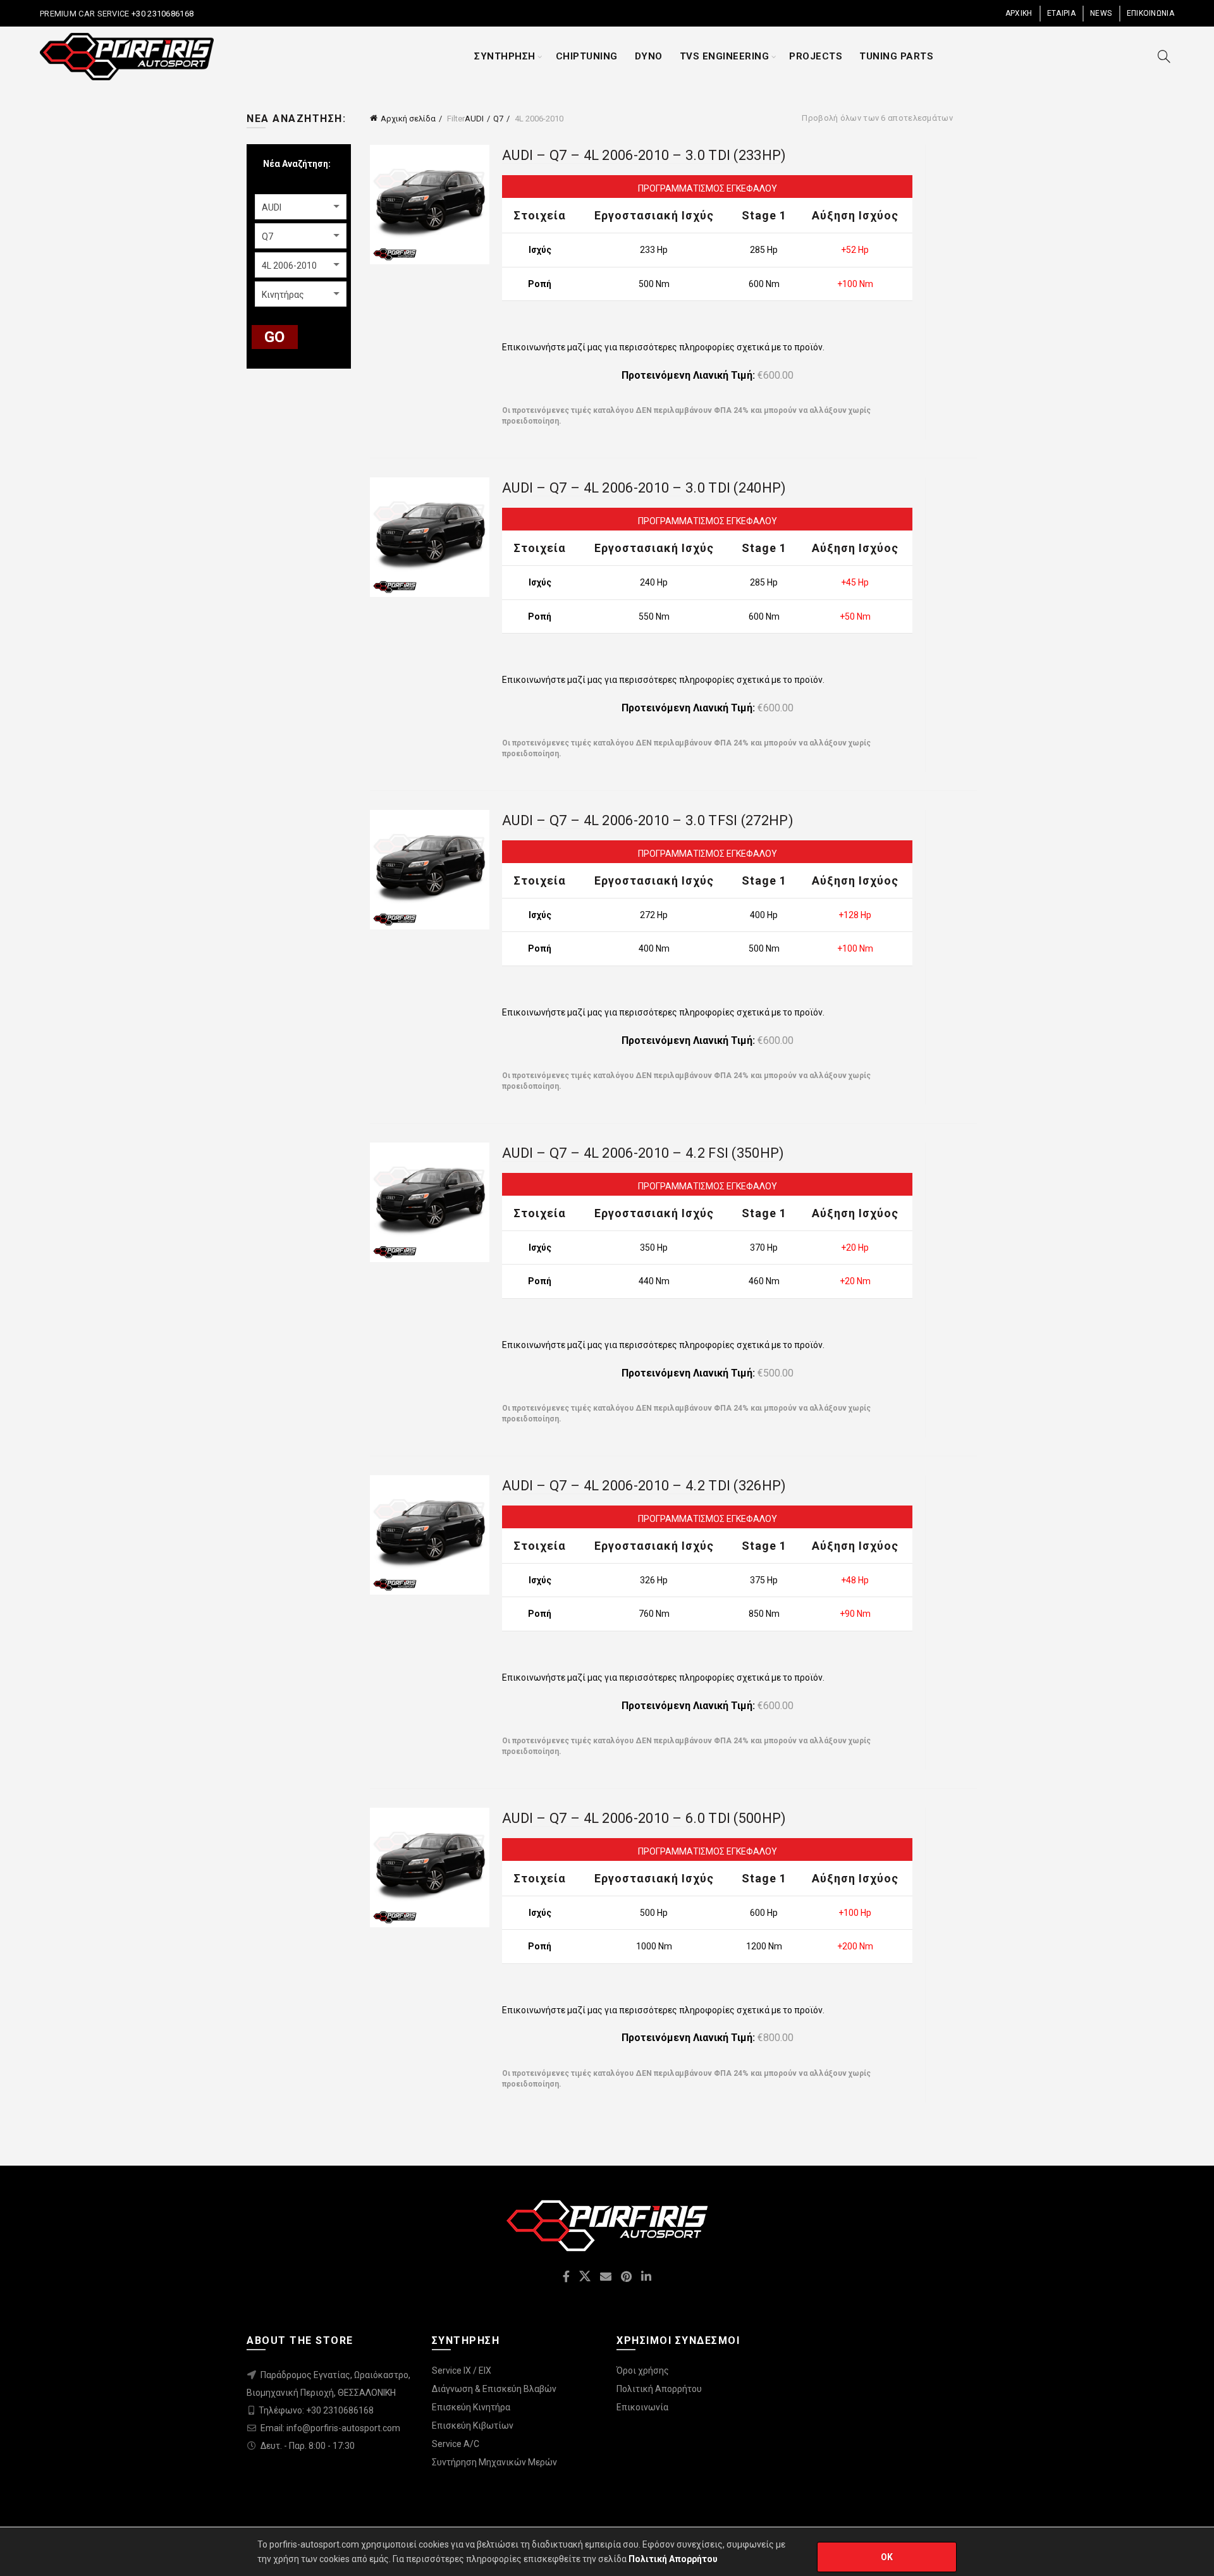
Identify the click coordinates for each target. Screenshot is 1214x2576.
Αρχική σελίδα (408, 119)
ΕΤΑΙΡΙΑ (1061, 13)
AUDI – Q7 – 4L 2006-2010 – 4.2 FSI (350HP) (643, 1153)
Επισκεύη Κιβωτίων (473, 2426)
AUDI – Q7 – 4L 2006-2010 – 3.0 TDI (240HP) (644, 488)
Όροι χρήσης (643, 2371)
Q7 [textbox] (267, 236)
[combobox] (301, 207)
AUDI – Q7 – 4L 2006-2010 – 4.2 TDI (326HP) (644, 1486)
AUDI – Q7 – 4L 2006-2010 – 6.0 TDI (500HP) (644, 1818)
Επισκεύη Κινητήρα (471, 2407)
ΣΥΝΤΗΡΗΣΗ (505, 56)
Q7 (498, 119)
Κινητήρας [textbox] (283, 295)
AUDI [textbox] (272, 207)
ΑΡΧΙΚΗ (1019, 13)
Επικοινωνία (642, 2407)
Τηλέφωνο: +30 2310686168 (316, 2410)
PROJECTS (816, 56)
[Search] (1164, 56)
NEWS (1101, 13)
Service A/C (456, 2444)
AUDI (474, 119)
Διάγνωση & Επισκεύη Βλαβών (494, 2389)
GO (275, 337)
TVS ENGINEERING (725, 56)
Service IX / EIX (462, 2371)
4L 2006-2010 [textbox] (289, 266)
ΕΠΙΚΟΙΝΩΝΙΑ (1150, 13)
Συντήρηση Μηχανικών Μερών (494, 2462)
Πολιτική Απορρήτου (659, 2389)
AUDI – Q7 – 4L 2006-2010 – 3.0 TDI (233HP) (644, 155)
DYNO (649, 56)
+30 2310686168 (162, 14)
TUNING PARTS (896, 56)
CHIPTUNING (587, 56)
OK (887, 2557)
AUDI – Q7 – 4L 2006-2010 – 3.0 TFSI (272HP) (648, 820)
